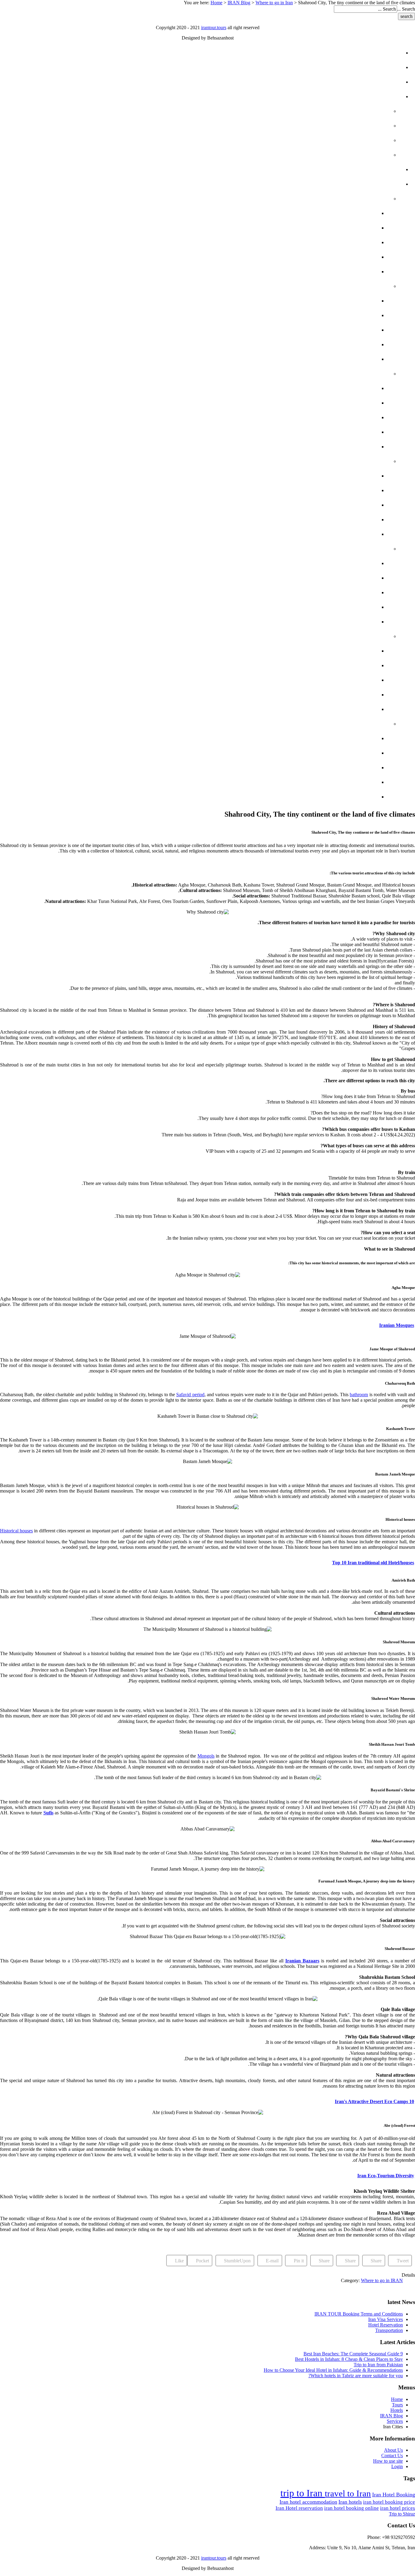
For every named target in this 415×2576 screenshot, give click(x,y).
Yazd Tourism (346, 505)
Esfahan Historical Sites (329, 403)
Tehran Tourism (342, 213)
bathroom (359, 1395)
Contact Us (392, 2455)
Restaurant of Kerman (331, 622)
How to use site (388, 2461)
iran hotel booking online (352, 2508)
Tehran (367, 199)
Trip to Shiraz (402, 2514)
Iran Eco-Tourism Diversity (386, 2176)
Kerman (367, 549)
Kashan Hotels (343, 738)
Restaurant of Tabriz (333, 709)
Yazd (371, 461)
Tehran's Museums (339, 272)
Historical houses (16, 1531)
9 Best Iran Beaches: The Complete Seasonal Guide (353, 2354)
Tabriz (369, 636)
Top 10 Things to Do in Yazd (326, 520)
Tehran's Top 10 (344, 228)
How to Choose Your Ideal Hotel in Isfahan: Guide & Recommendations (333, 2370)
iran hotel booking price (389, 2502)
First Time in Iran (352, 126)
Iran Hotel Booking (394, 2495)
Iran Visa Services (386, 2319)
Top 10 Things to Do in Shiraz (323, 344)
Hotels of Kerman (339, 563)
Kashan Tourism (342, 768)
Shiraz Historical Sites (331, 315)
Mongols (206, 1756)
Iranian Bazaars (302, 1961)
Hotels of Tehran (340, 257)
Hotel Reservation (386, 2325)
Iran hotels (350, 2502)
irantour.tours (214, 28)
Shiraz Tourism (343, 330)
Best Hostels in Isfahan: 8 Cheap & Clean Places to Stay (349, 2359)
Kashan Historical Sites (330, 753)
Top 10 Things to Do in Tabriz (324, 695)
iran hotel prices (398, 2508)
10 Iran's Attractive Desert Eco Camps (374, 2101)
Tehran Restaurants (335, 242)
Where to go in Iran (274, 3)
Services (378, 169)
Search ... (406, 9)
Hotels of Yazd (343, 476)
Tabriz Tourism (343, 680)
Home (216, 3)
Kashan (367, 724)
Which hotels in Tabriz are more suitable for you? (356, 2376)
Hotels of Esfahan (338, 388)
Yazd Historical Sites (334, 490)
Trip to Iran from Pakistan (378, 2365)
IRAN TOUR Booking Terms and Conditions (359, 2314)
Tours (381, 67)
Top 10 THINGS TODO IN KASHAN (323, 782)
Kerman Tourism (341, 592)
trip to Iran (303, 2493)
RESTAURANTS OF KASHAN (330, 797)
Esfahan (366, 374)
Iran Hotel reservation (299, 2508)
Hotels (380, 82)
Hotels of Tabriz (341, 651)
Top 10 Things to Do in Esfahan (321, 432)
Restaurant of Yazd (336, 534)
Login (397, 2466)
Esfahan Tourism (341, 417)
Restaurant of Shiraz (333, 359)
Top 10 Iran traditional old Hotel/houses (373, 1563)
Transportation (389, 2330)
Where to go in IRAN (382, 2280)
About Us (393, 2450)
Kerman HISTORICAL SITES (329, 578)
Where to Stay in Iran (346, 140)
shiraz (368, 286)
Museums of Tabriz (338, 665)
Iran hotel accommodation (308, 2502)
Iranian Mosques (397, 1325)
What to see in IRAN (349, 111)
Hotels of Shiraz (341, 301)
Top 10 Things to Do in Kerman (322, 607)
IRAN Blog (239, 3)
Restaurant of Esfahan (331, 447)
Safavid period (190, 1395)
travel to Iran (348, 2493)
